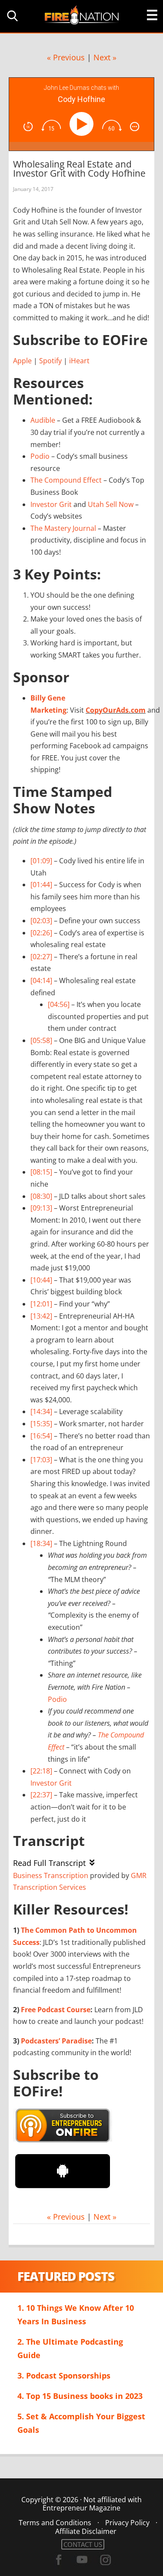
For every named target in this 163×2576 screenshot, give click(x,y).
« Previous (66, 57)
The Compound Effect (66, 480)
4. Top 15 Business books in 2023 (80, 2396)
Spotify (50, 361)
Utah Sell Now (111, 504)
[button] (11, 16)
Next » (105, 57)
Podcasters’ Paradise (56, 2041)
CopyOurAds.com (116, 710)
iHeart (79, 361)
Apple (22, 361)
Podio (40, 456)
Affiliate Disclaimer (86, 2531)
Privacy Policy (127, 2523)
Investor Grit (51, 504)
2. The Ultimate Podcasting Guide (70, 2348)
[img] (28, 127)
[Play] (83, 124)
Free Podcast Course (56, 2010)
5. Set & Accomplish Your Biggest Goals (81, 2423)
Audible (43, 420)
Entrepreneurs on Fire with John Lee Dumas (82, 15)
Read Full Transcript (49, 1863)
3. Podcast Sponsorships (64, 2375)
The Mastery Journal (63, 528)
